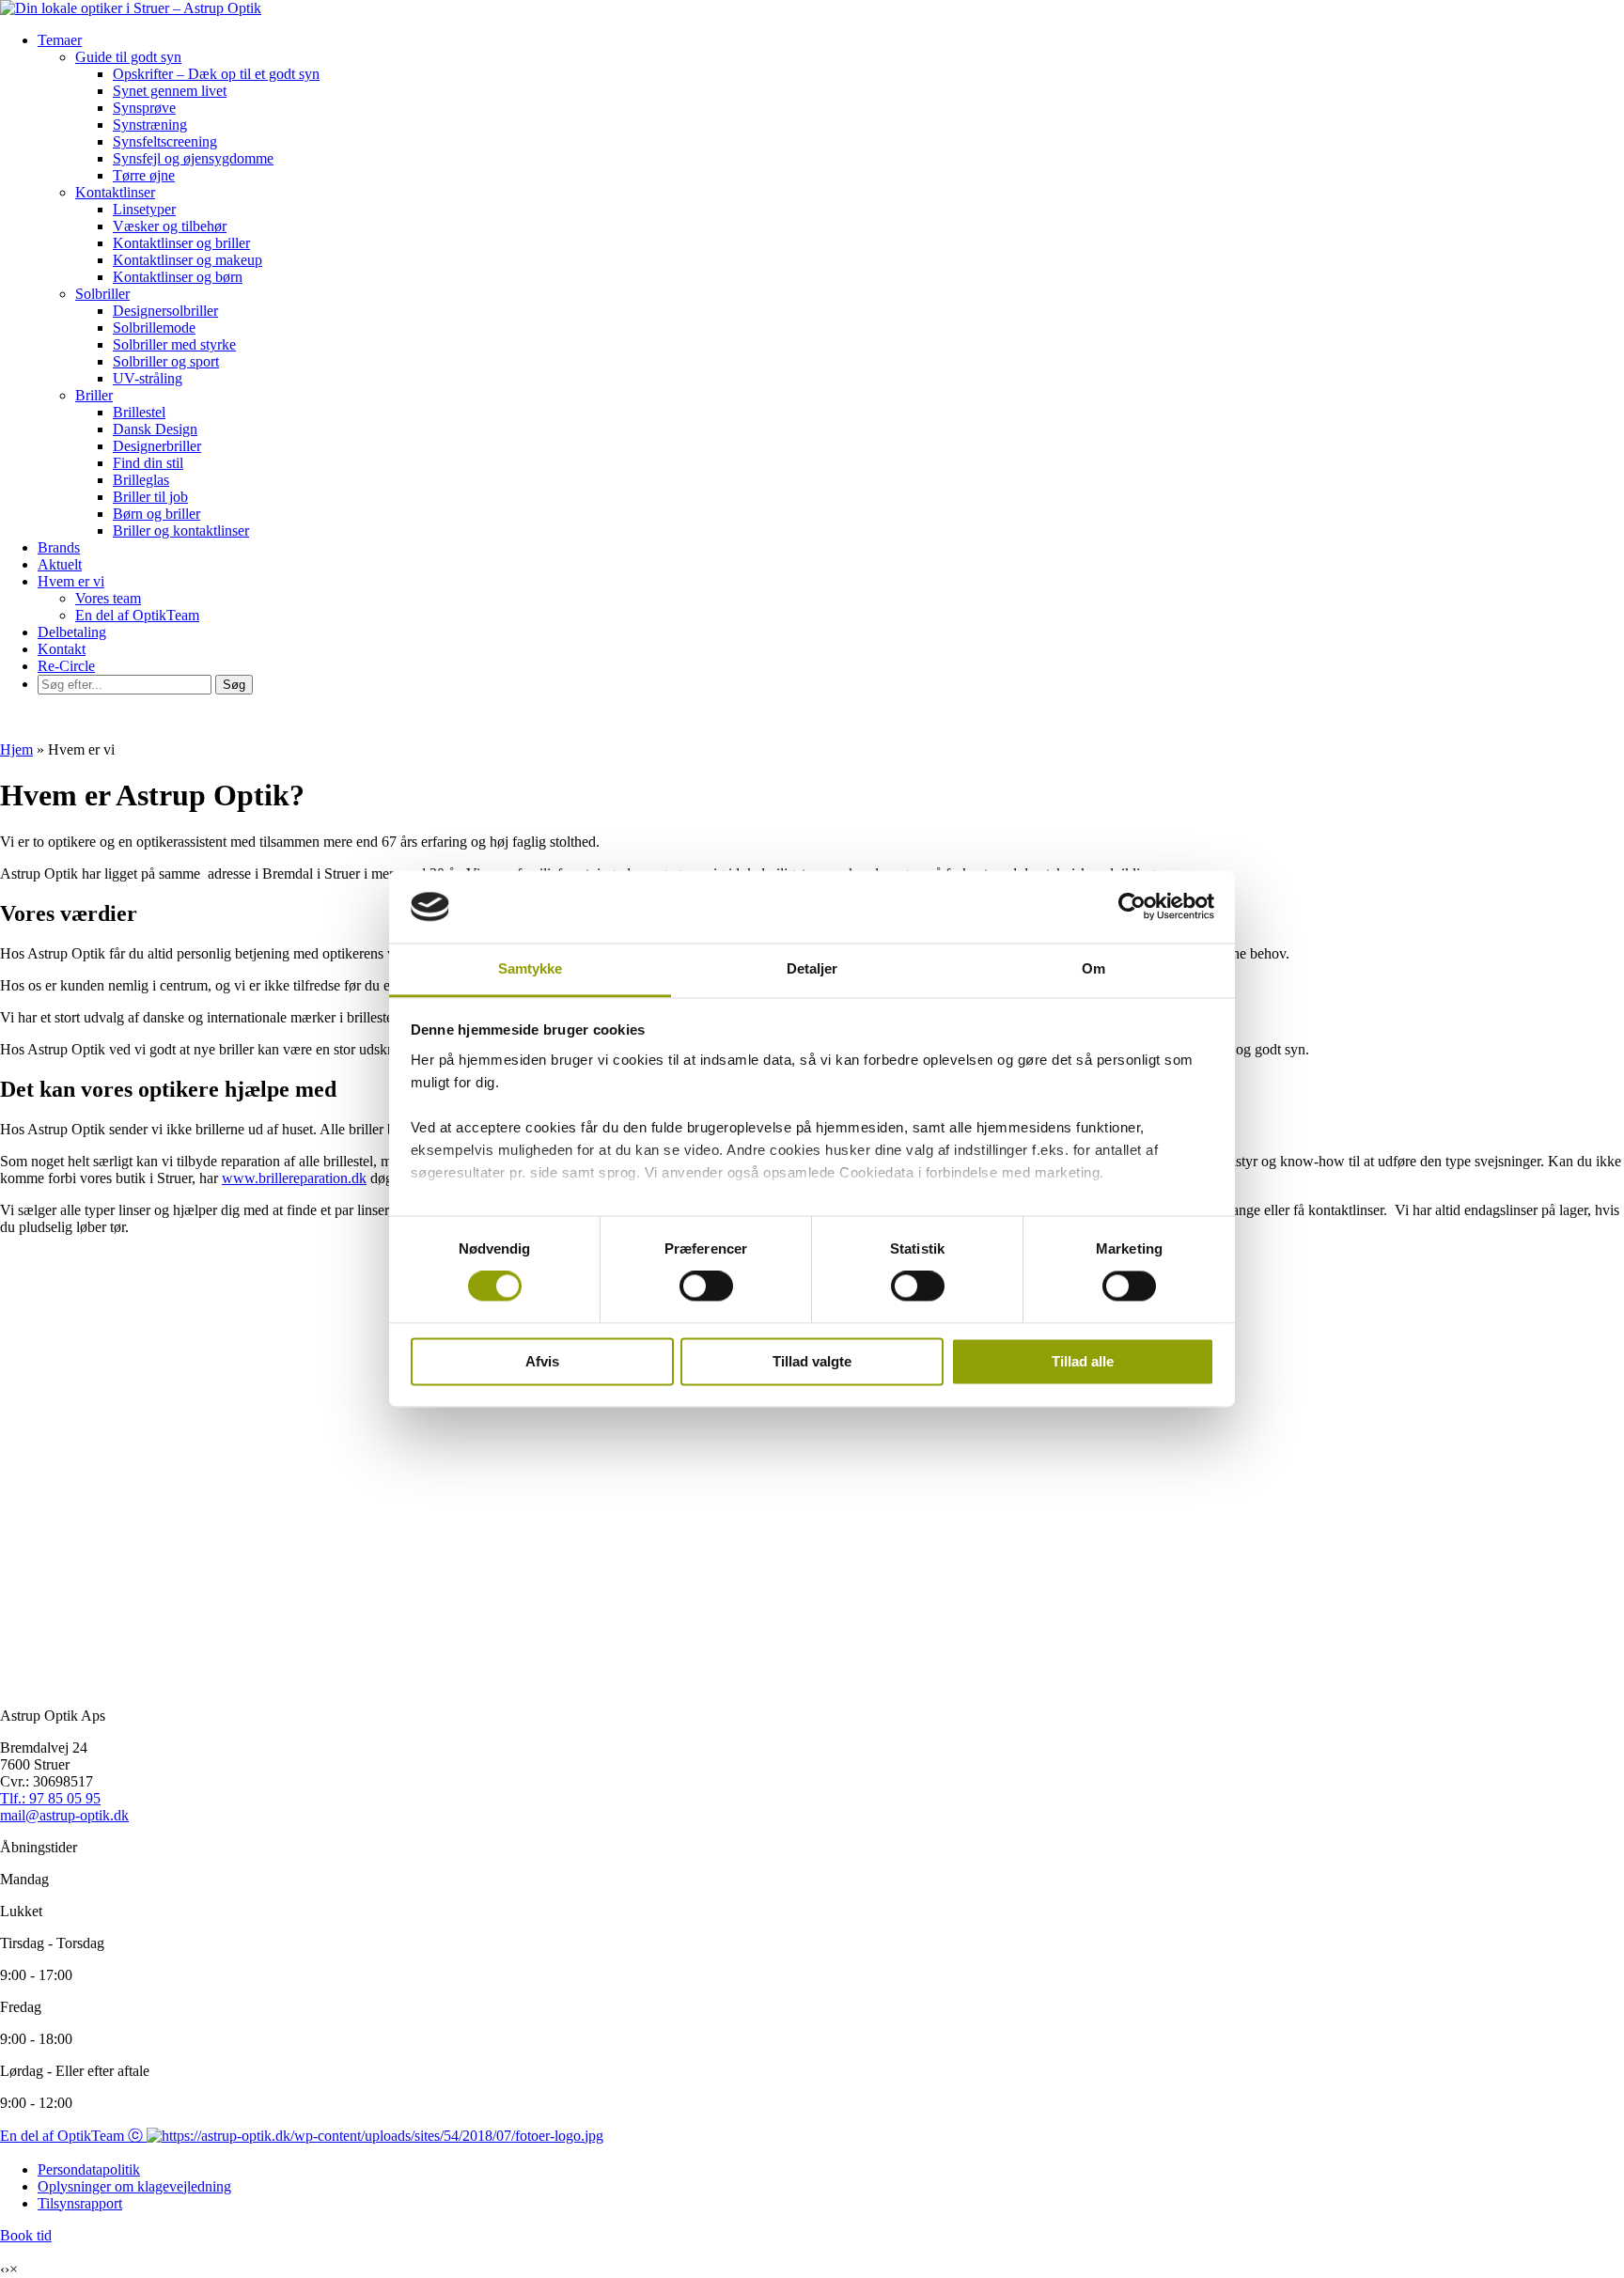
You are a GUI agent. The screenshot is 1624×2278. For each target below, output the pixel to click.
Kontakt (62, 649)
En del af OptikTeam (137, 615)
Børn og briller (156, 514)
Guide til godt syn (128, 57)
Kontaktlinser (115, 192)
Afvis (542, 1361)
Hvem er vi (71, 581)
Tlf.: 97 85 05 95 (50, 1798)
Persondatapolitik (89, 2169)
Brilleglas (141, 480)
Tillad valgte (812, 1361)
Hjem (16, 749)
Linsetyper (144, 209)
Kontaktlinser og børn (178, 277)
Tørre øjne (144, 175)
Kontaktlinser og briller (181, 243)
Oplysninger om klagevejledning (134, 2186)
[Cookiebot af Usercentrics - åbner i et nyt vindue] (1132, 907)
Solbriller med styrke (174, 344)
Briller (94, 395)
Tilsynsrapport (80, 2203)
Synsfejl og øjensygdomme (193, 158)
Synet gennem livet (170, 91)
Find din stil (148, 463)
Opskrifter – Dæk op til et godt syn (216, 74)
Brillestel (139, 412)
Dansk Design (155, 429)
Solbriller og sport (166, 361)
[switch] (706, 1287)
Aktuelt (60, 564)
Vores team (108, 598)
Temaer (60, 40)
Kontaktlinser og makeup (187, 260)
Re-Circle (66, 666)
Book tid (26, 2235)
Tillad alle (1083, 1361)
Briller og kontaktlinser (181, 530)
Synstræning (150, 125)
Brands (59, 547)
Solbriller (102, 294)
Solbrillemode (154, 328)
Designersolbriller (165, 311)
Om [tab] (1093, 968)
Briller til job (150, 497)
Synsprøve (144, 108)
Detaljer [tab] (812, 968)
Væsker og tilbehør (170, 226)
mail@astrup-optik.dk (64, 1815)
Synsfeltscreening (165, 141)
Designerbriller (157, 446)
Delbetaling (72, 632)
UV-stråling (148, 378)
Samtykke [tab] (531, 968)
